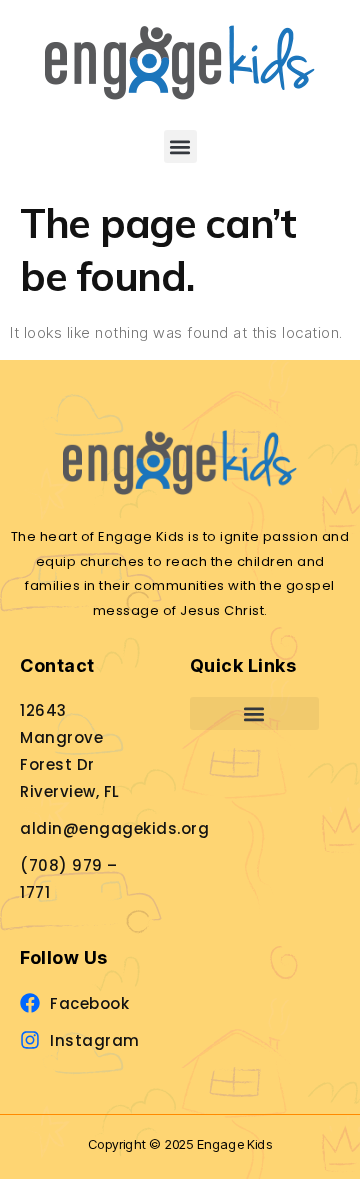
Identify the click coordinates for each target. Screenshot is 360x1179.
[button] (180, 146)
